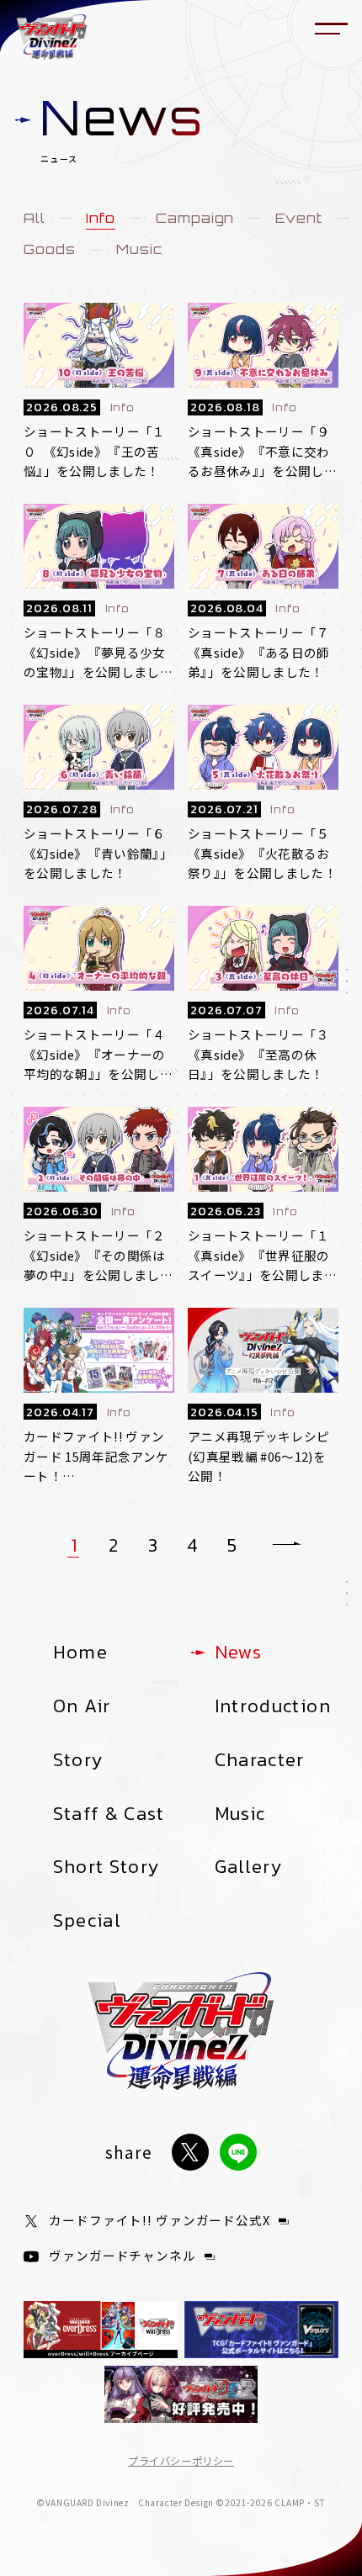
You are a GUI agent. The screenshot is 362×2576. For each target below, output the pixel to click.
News (238, 1652)
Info (101, 219)
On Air (82, 1706)
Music (140, 250)
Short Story (106, 1866)
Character (260, 1759)
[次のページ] (287, 1545)
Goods (50, 250)
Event (299, 219)
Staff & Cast (109, 1813)
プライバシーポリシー (181, 2461)
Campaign (195, 219)
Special (87, 1920)
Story (78, 1759)
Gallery (248, 1866)
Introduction (273, 1706)
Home (80, 1652)
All (35, 219)
